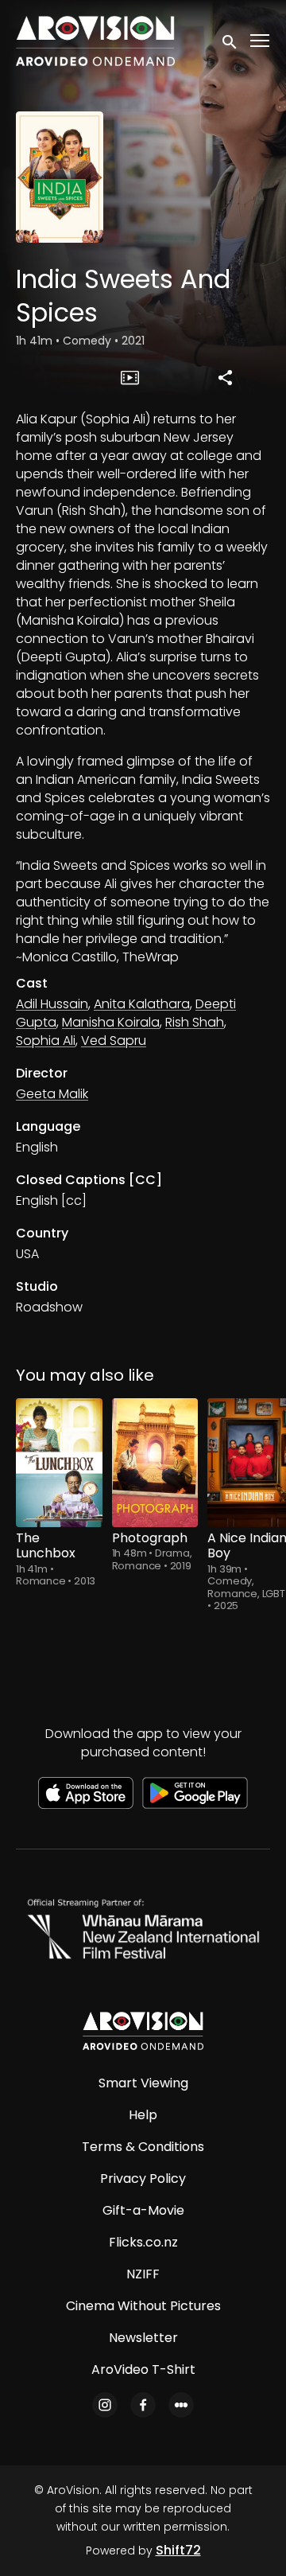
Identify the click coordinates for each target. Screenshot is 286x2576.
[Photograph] (155, 1463)
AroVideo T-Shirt (143, 2369)
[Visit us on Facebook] (143, 2405)
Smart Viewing (143, 2083)
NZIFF (143, 2274)
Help (143, 2115)
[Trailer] (130, 377)
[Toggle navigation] (261, 41)
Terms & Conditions (143, 2147)
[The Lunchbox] (59, 1463)
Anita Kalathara (142, 1004)
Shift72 (178, 2550)
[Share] (225, 377)
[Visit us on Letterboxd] (181, 2405)
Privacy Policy (143, 2178)
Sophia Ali (46, 1041)
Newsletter (143, 2338)
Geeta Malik (52, 1094)
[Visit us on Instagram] (105, 2405)
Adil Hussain (52, 1004)
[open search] (230, 41)
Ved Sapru (114, 1041)
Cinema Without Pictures (143, 2306)
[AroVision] (143, 2031)
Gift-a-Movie (143, 2210)
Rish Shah (195, 1022)
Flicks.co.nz (143, 2242)
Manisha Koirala (111, 1022)
